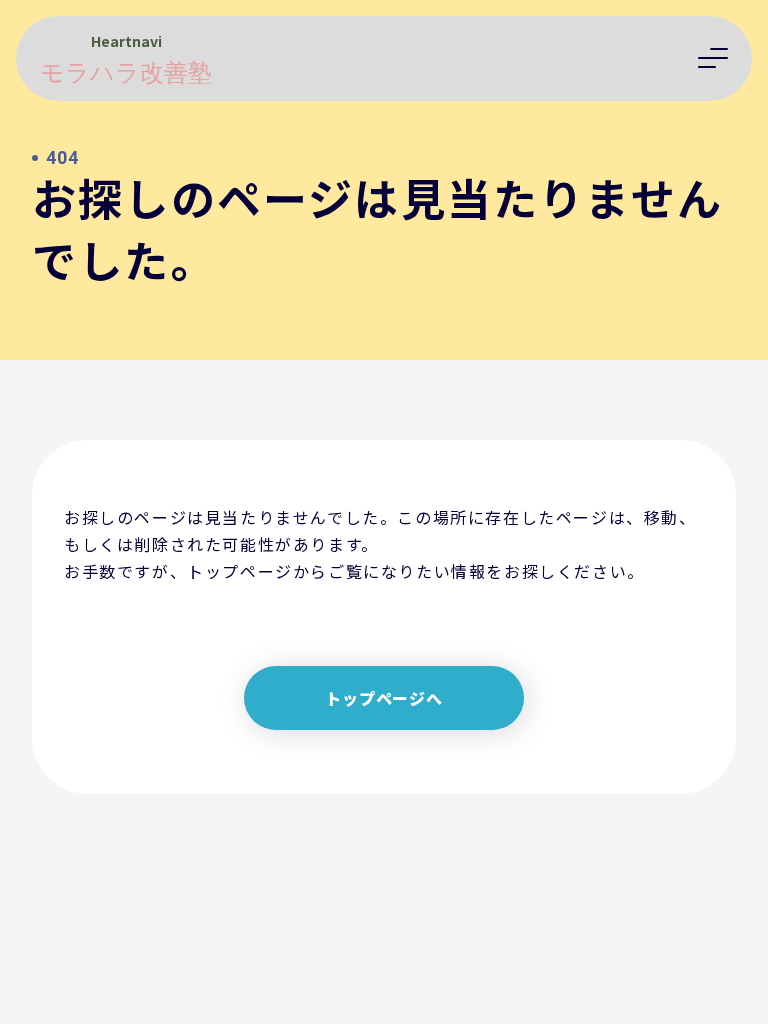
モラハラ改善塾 (126, 73)
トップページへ (384, 698)
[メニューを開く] (713, 58)
